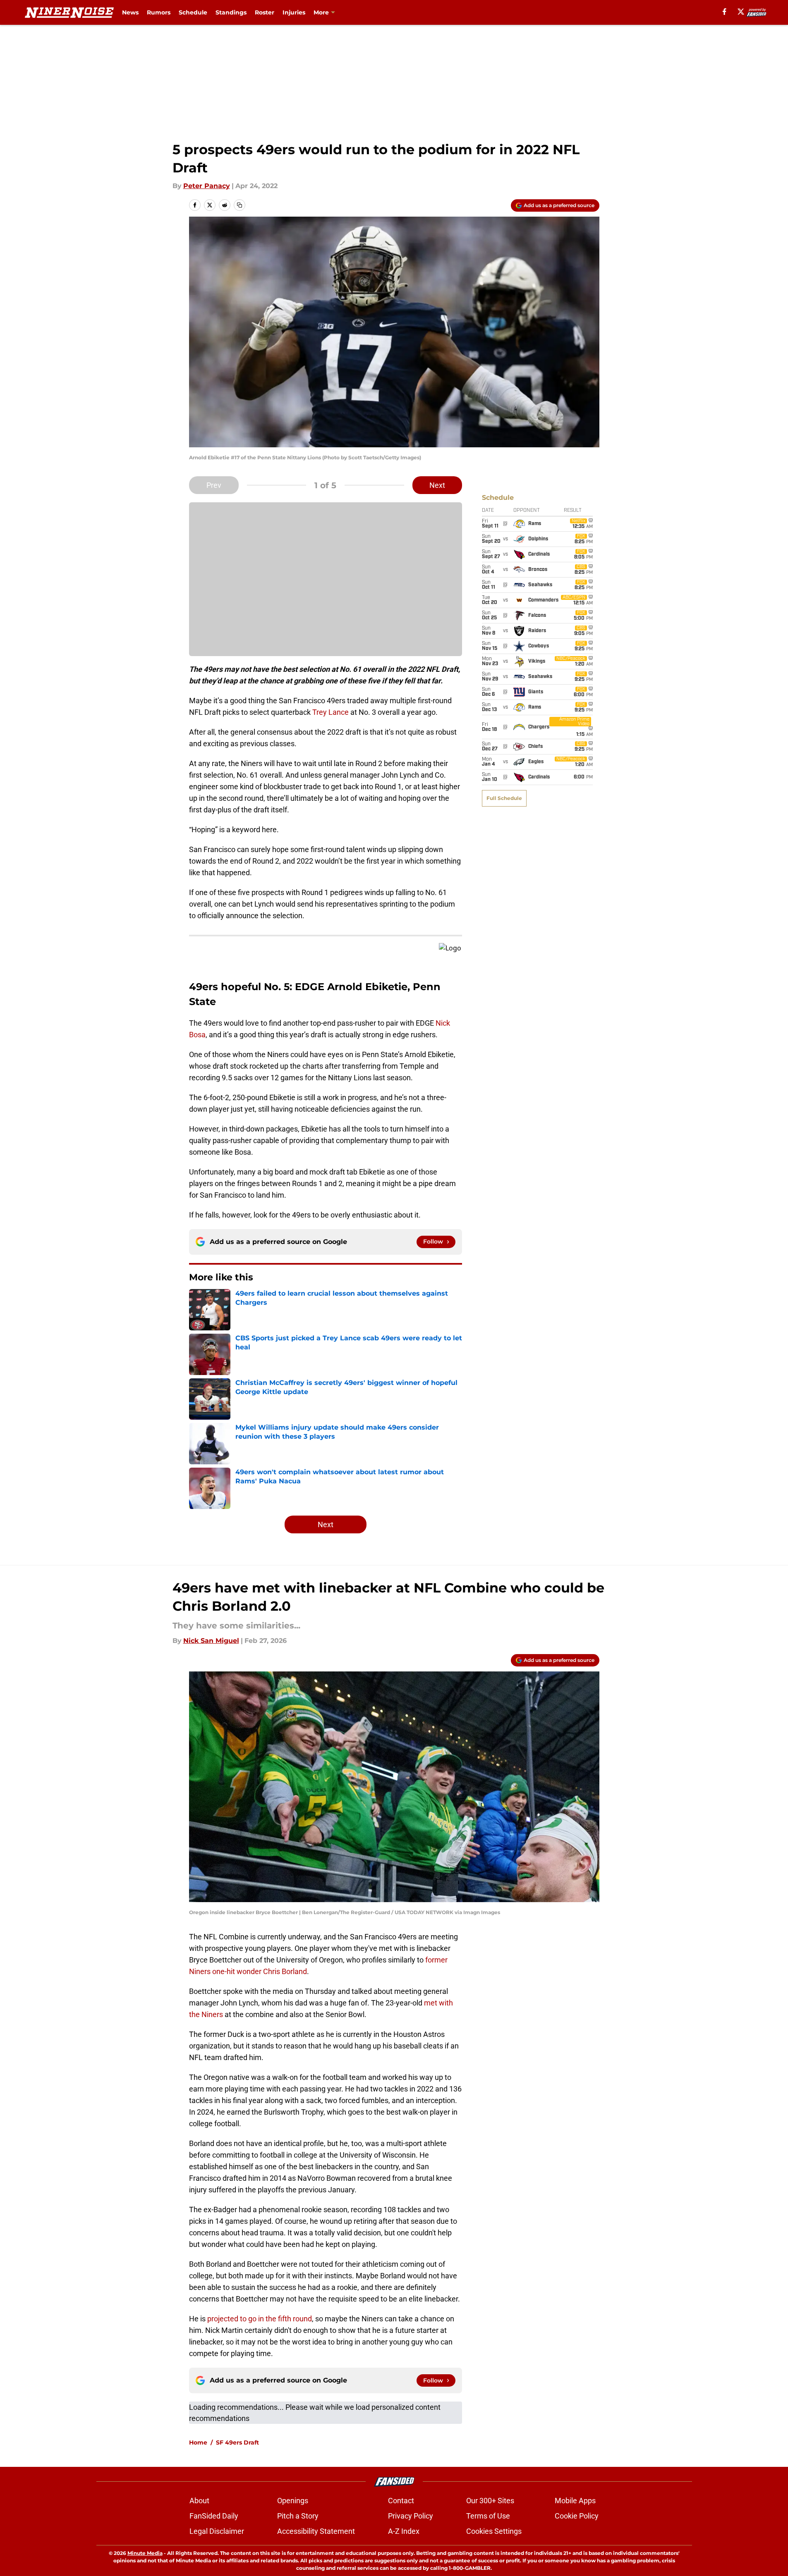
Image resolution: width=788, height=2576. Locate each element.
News (130, 12)
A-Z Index (404, 2531)
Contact (401, 2501)
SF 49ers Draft (237, 2442)
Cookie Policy (577, 2516)
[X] (741, 12)
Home (198, 2442)
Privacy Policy (411, 2516)
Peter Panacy (207, 186)
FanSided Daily (214, 2516)
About (199, 2501)
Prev (214, 485)
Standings (231, 12)
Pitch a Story (298, 2516)
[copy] (240, 205)
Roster (265, 12)
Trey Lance (331, 712)
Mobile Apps (575, 2501)
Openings (293, 2501)
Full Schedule (504, 798)
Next (437, 485)
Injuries (294, 12)
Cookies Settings (494, 2531)
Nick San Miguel (211, 1641)
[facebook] (725, 12)
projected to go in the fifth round (260, 2319)
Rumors (159, 12)
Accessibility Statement (316, 2531)
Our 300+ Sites (490, 2501)
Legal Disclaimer (217, 2531)
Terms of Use (488, 2516)
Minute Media (145, 2553)
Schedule (193, 12)
